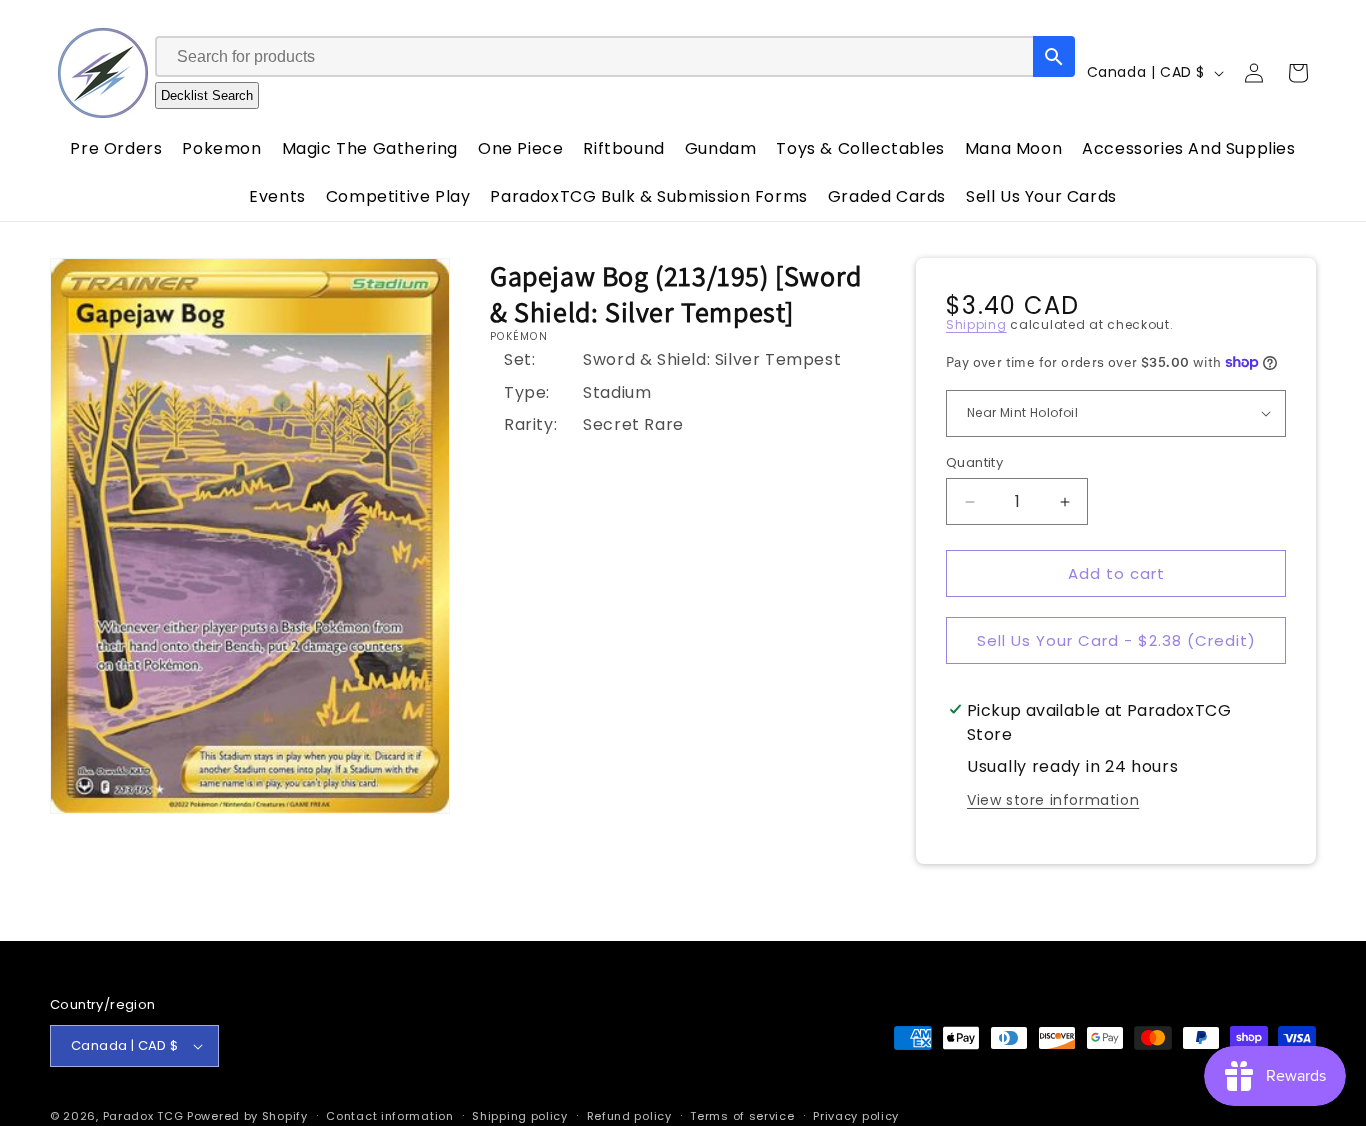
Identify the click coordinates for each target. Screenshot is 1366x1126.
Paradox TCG (143, 1116)
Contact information (389, 1115)
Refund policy (629, 1115)
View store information (1053, 800)
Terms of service (742, 1115)
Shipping (976, 324)
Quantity (974, 462)
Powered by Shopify (247, 1116)
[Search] (1054, 56)
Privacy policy (856, 1115)
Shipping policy (520, 1115)
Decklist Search (207, 95)
